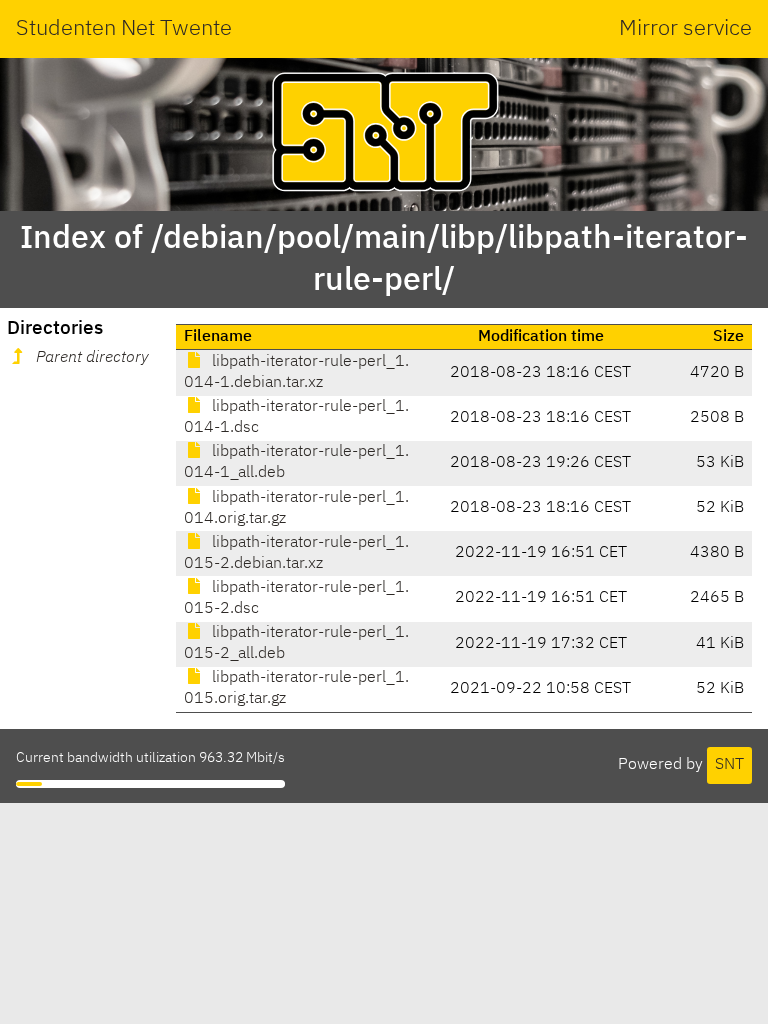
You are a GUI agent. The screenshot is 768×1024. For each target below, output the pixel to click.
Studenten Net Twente (124, 29)
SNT (729, 765)
